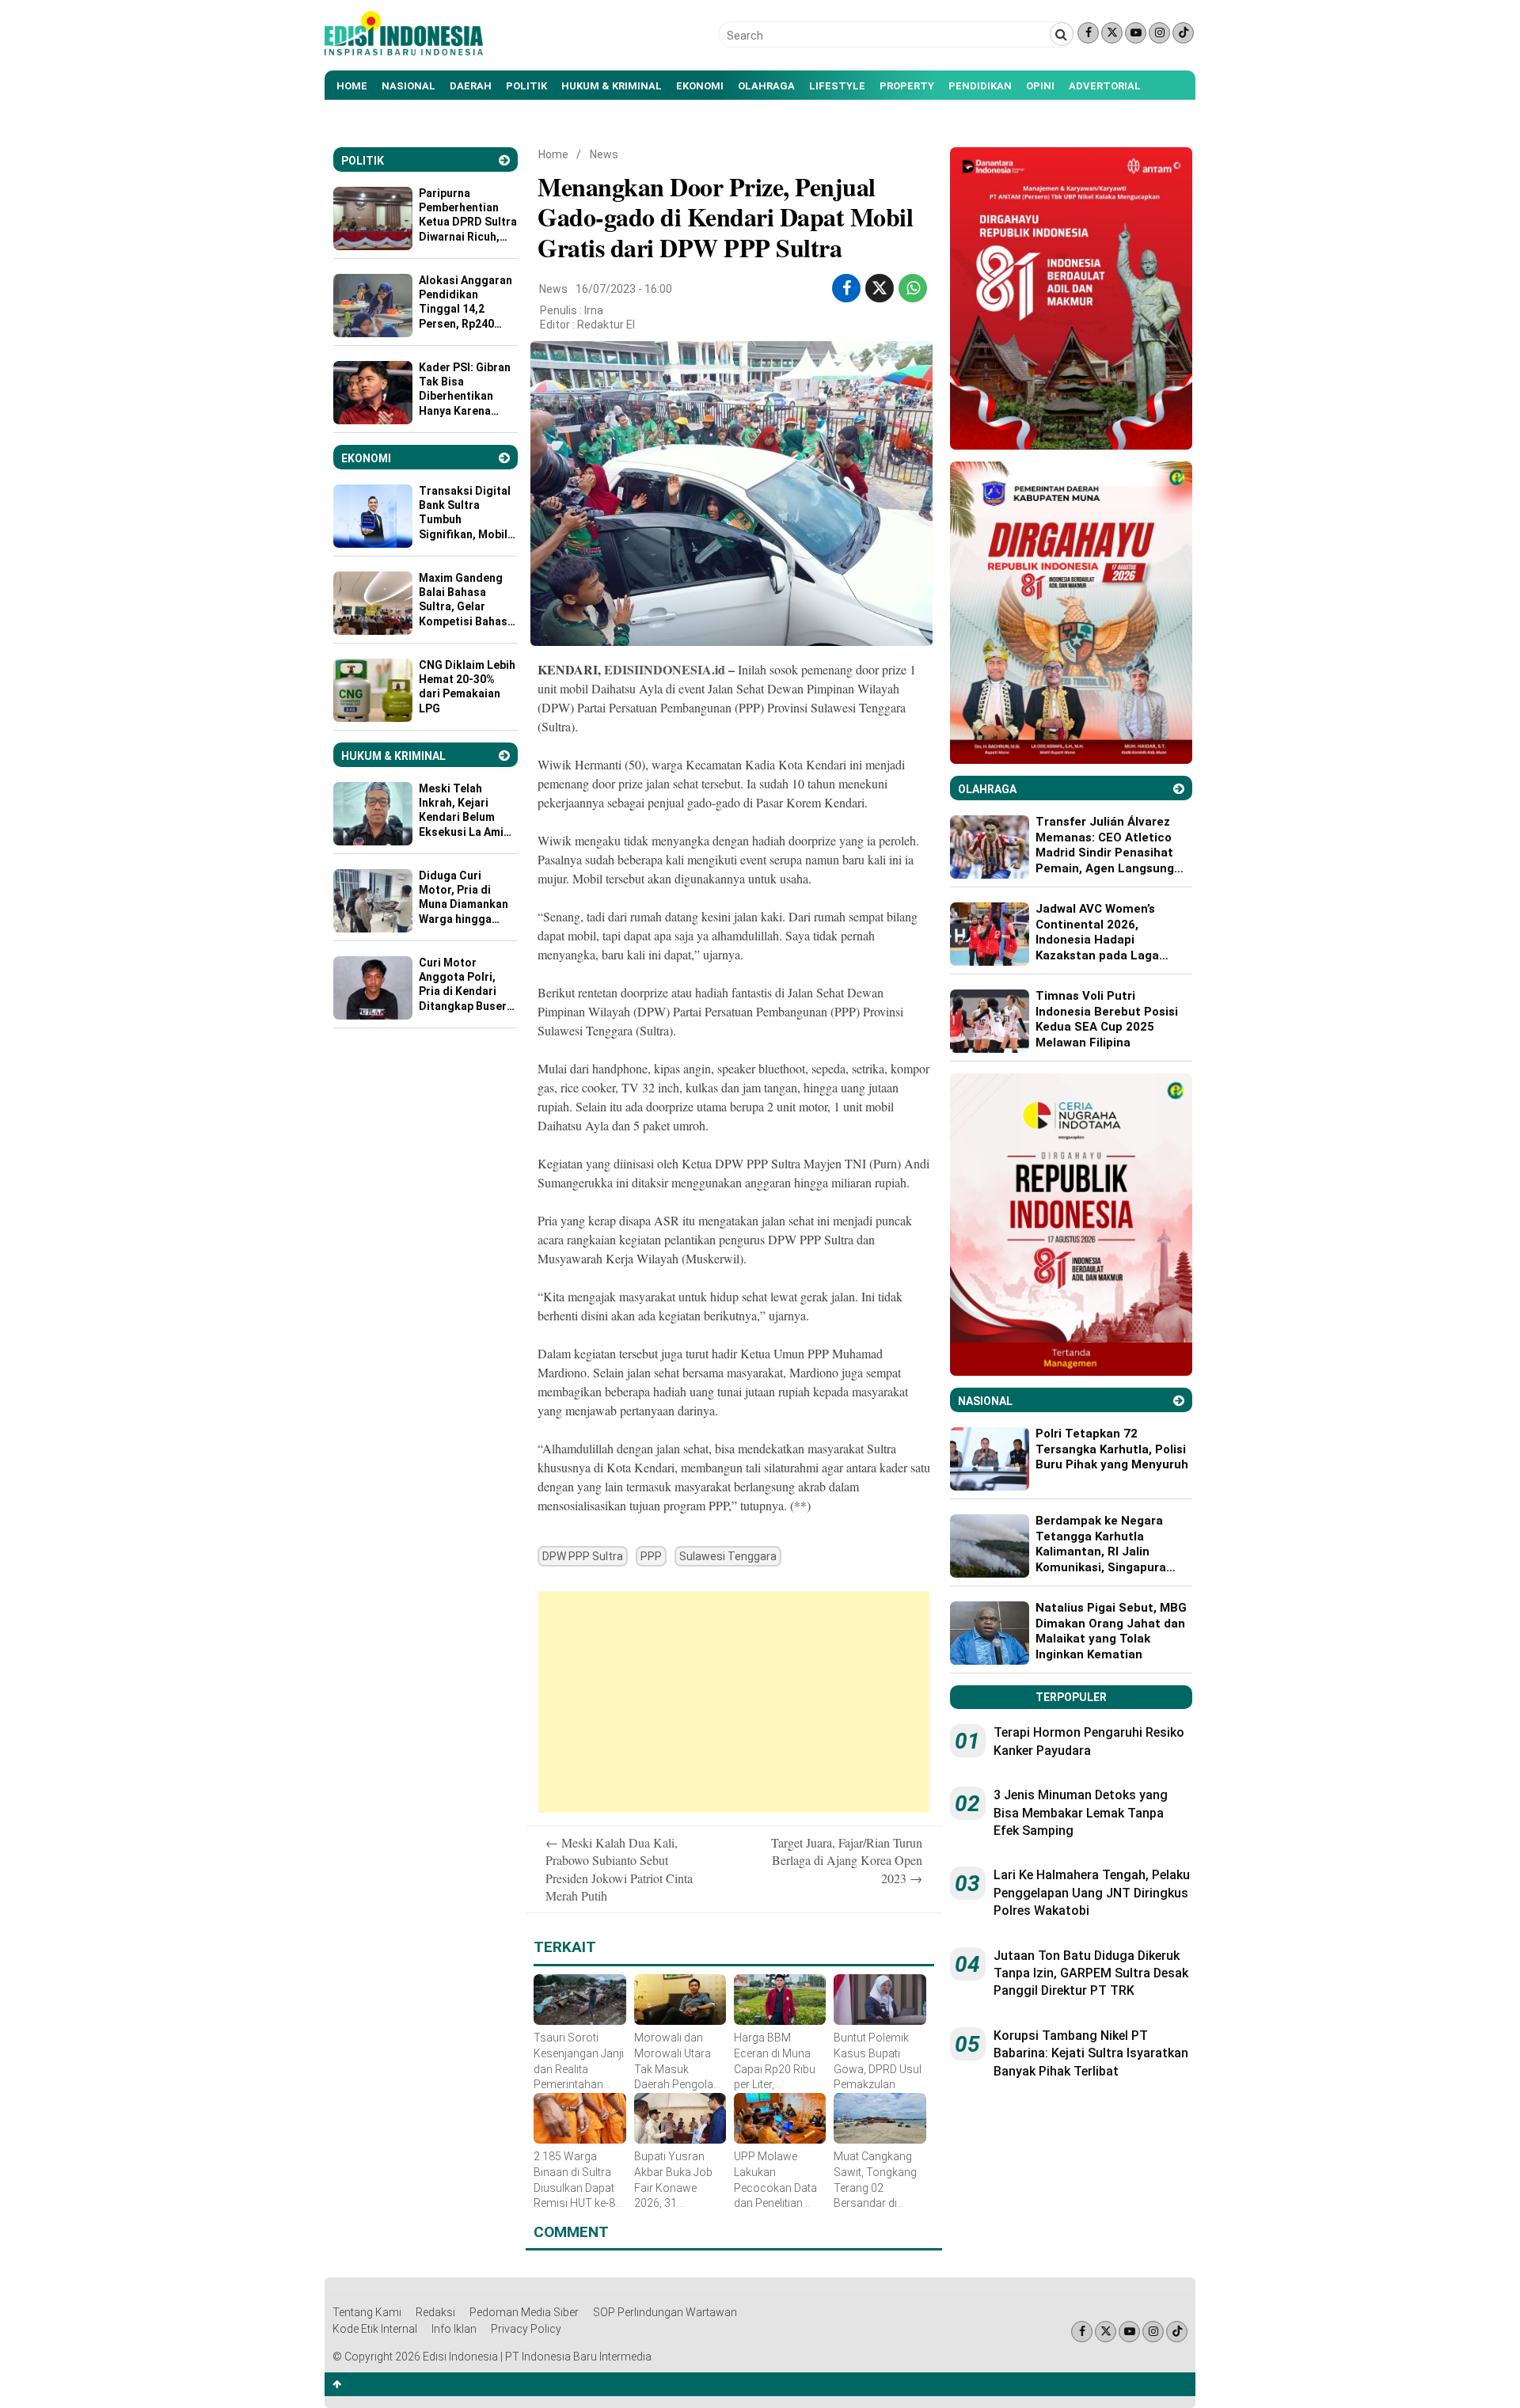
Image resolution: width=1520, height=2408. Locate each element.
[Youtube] (1136, 33)
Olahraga (766, 86)
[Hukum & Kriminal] (504, 756)
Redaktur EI (606, 325)
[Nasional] (1179, 1401)
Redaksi (435, 2312)
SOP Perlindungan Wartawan (665, 2312)
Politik (526, 86)
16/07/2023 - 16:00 (624, 289)
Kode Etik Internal (375, 2329)
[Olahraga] (1179, 789)
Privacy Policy (526, 2329)
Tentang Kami (367, 2312)
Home (352, 86)
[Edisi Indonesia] (404, 51)
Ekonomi (700, 86)
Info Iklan (454, 2329)
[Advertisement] (734, 1702)
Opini (1040, 86)
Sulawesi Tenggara (728, 1556)
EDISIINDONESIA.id (665, 669)
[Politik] (504, 160)
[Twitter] (1112, 33)
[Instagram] (1159, 33)
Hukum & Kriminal (612, 86)
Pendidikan (980, 86)
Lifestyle (837, 86)
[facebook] (847, 288)
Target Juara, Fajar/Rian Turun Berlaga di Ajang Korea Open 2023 (847, 1860)
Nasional (408, 86)
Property (907, 86)
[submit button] (1062, 34)
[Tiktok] (1183, 33)
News (604, 154)
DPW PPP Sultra (583, 1556)
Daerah (471, 86)
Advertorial (1105, 86)
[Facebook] (1088, 33)
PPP (651, 1556)
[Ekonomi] (504, 458)
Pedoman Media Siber (524, 2312)
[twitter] (880, 288)
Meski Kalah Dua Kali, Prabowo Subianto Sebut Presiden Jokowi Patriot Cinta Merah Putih (619, 1869)
